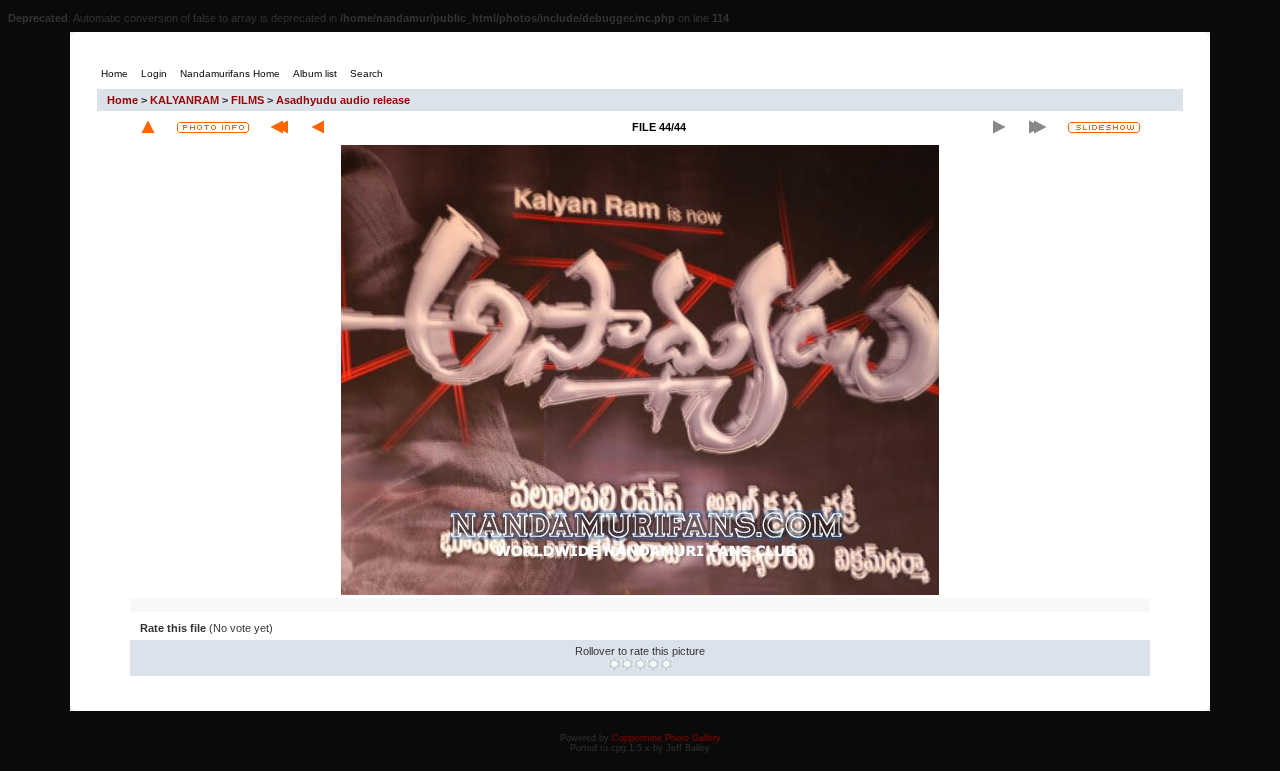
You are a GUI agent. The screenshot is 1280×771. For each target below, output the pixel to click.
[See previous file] (318, 127)
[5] (666, 664)
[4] (653, 664)
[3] (640, 664)
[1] (614, 664)
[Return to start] (279, 127)
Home (122, 100)
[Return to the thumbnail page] (148, 127)
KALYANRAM (184, 100)
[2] (627, 664)
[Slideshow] (1104, 127)
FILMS (247, 100)
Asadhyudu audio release (343, 100)
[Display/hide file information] (213, 127)
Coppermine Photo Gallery (666, 738)
